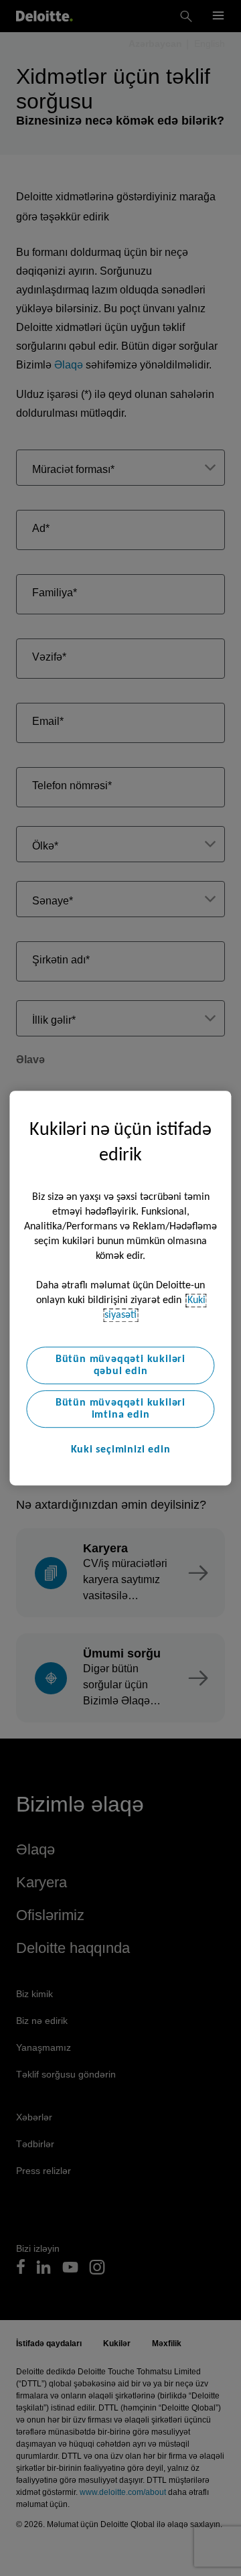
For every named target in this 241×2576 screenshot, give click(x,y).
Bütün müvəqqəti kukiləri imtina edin (120, 1409)
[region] (120, 1288)
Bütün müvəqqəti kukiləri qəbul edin (120, 1365)
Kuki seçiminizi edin (121, 1450)
